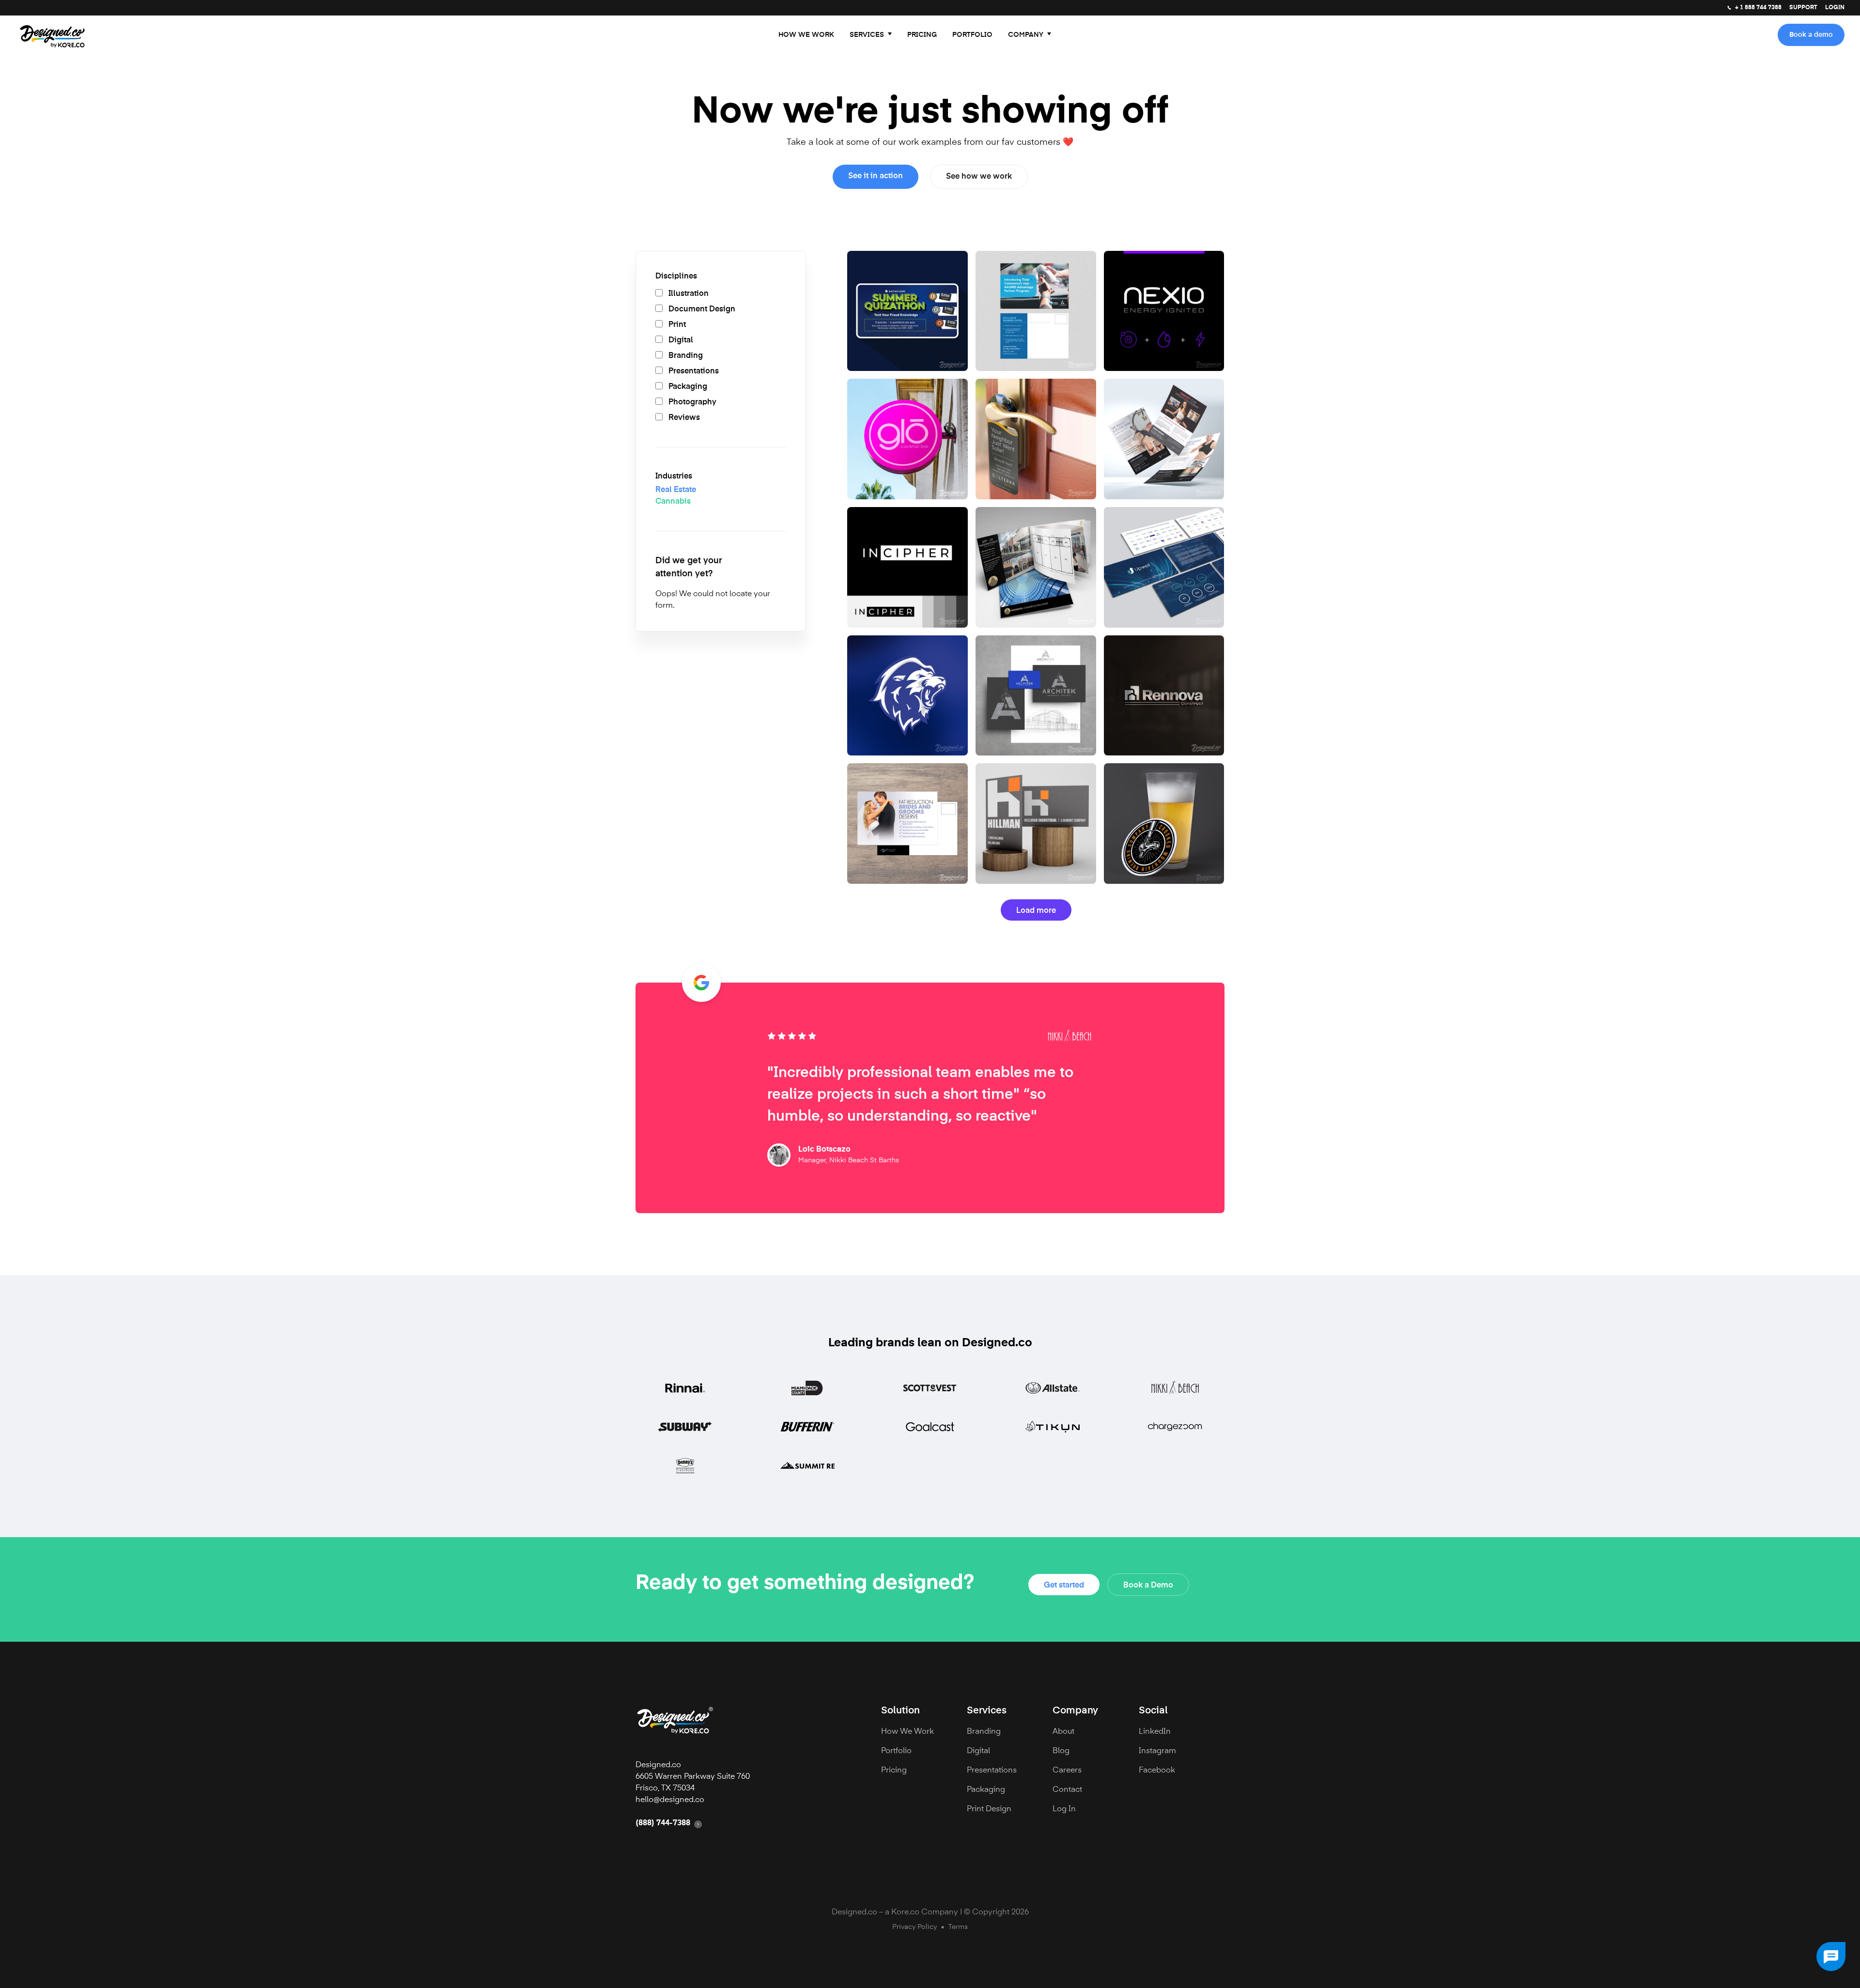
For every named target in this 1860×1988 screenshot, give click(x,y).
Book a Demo (1148, 1586)
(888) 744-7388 (663, 1823)
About (1063, 1732)
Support (1803, 8)
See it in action (876, 176)
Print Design (989, 1809)
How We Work (806, 35)
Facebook (1157, 1771)
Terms (958, 1927)
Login (1835, 8)
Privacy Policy (914, 1927)
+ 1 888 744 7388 (1758, 8)
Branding (984, 1732)
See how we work (979, 177)
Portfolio (972, 35)
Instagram (1157, 1751)
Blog (1061, 1751)
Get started (1064, 1586)
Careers (1067, 1771)
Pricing (922, 35)
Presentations (992, 1771)
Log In (1064, 1809)
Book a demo (1811, 35)
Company (1026, 35)
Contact (1067, 1790)
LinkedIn (1155, 1732)
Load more (1036, 911)
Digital (978, 1751)
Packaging (986, 1790)
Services (867, 35)
